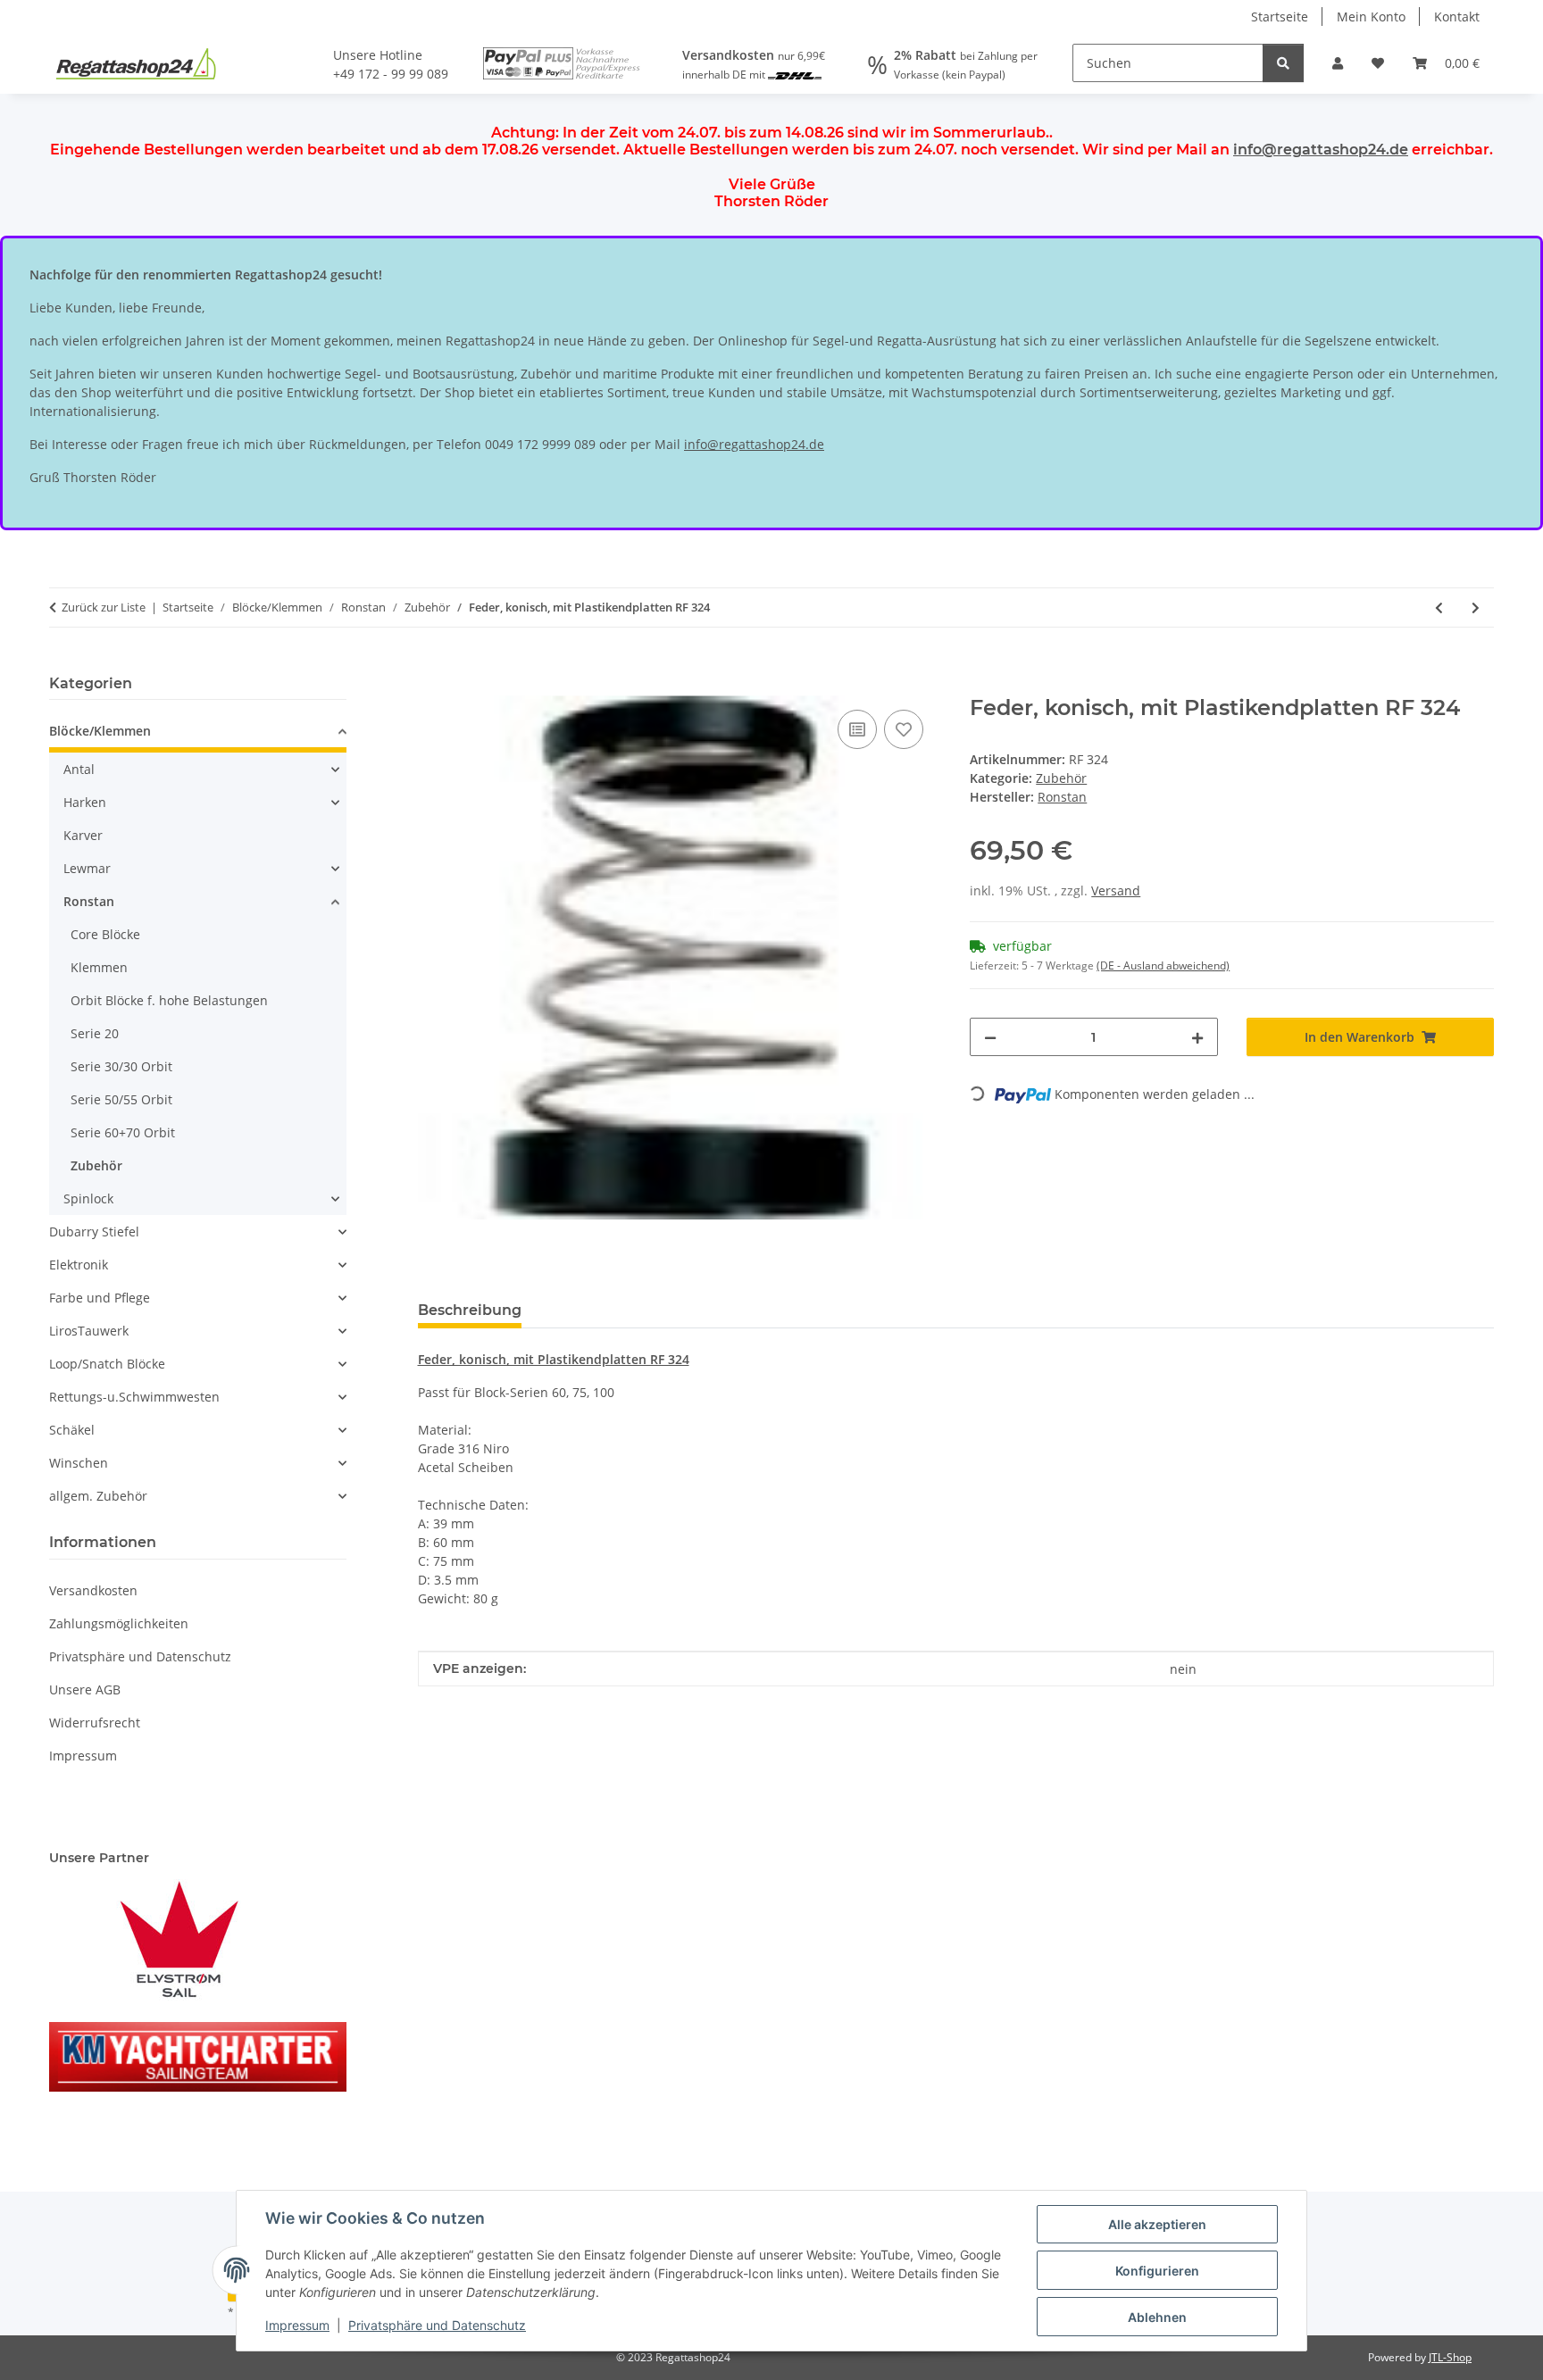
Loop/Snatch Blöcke (107, 1364)
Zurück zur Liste (104, 607)
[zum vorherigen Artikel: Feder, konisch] (1439, 607)
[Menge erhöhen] (1197, 1037)
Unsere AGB (85, 1689)
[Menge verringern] (990, 1037)
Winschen (79, 1463)
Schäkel (72, 1430)
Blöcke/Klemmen (100, 731)
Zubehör (1061, 778)
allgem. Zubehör (98, 1496)
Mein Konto (1371, 17)
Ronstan (89, 901)
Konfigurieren (1157, 2271)
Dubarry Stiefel (94, 1232)
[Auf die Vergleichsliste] (857, 729)
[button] (1338, 63)
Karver (83, 835)
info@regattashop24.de (1321, 150)
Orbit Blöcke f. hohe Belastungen (169, 1000)
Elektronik (79, 1265)
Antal (79, 769)
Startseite (1280, 17)
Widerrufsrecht (95, 1723)
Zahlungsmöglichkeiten (119, 1623)
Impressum (297, 2325)
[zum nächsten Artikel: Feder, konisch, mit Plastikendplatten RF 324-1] (1476, 607)
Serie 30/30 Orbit (121, 1066)
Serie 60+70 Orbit (123, 1132)
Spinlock (88, 1198)
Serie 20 (95, 1033)
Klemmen (99, 967)
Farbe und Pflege (100, 1298)
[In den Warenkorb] (432, 686)
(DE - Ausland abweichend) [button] (1163, 965)
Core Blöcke (105, 934)
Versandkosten (93, 1590)
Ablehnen (1157, 2317)
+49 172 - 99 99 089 (391, 74)
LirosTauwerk (89, 1331)
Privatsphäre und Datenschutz (437, 2325)
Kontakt (1457, 17)
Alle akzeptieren (1157, 2224)
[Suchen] (1283, 63)
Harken (85, 802)
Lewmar (87, 868)
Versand (1116, 890)
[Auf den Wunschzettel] (904, 729)
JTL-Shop (1450, 2357)
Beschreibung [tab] (470, 1310)
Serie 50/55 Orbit (121, 1099)
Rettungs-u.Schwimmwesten (134, 1397)
